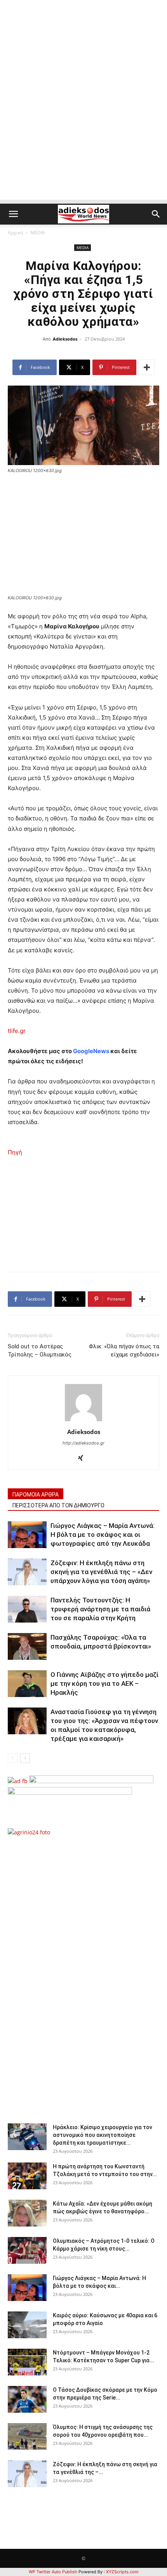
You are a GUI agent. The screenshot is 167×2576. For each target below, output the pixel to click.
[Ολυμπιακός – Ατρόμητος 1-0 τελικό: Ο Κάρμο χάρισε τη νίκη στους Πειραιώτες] (27, 2250)
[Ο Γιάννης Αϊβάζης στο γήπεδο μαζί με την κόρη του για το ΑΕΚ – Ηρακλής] (27, 1684)
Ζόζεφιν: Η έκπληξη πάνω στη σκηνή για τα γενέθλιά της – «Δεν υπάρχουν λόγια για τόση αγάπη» (101, 1572)
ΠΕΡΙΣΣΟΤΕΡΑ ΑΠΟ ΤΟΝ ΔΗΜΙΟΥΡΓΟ (58, 1505)
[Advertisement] (83, 116)
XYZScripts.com (122, 2572)
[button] (13, 214)
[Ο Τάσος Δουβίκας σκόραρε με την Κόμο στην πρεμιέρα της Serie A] (27, 2399)
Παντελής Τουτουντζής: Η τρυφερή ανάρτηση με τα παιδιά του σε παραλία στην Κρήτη (100, 1609)
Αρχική (15, 233)
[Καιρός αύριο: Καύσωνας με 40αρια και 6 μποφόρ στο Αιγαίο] (27, 2325)
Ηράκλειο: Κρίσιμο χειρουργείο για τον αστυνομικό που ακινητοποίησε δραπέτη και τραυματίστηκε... (103, 2135)
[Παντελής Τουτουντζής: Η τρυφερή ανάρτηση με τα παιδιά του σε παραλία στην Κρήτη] (27, 1609)
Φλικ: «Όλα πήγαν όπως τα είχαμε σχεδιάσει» (124, 1350)
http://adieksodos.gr (83, 1443)
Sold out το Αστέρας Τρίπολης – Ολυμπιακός (40, 1350)
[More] (147, 367)
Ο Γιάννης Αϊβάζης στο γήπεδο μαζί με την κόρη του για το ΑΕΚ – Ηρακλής (104, 1683)
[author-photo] (83, 1421)
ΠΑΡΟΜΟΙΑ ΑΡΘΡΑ (36, 1495)
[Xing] (84, 1458)
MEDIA (38, 233)
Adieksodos (65, 339)
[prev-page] (13, 1758)
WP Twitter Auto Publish (53, 2572)
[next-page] (25, 1758)
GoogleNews (91, 1051)
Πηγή (15, 1152)
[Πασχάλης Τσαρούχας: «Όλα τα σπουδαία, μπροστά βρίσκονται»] (27, 1646)
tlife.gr (17, 1031)
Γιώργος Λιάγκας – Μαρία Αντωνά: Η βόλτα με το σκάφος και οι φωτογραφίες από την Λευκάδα (103, 1535)
